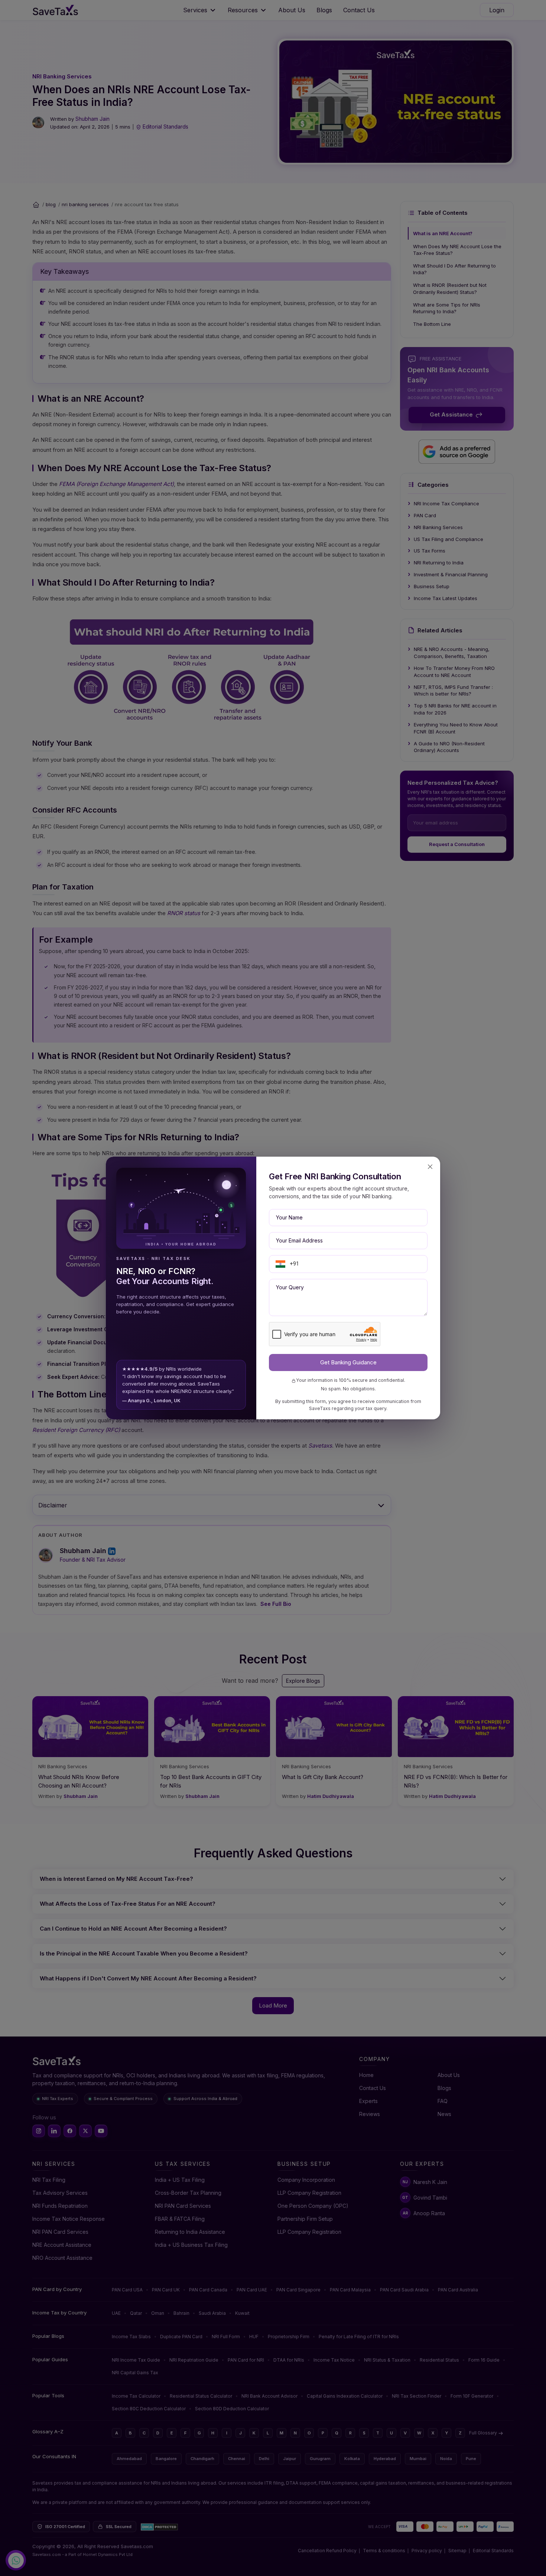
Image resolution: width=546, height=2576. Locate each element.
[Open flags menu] (280, 1264)
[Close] (430, 1167)
